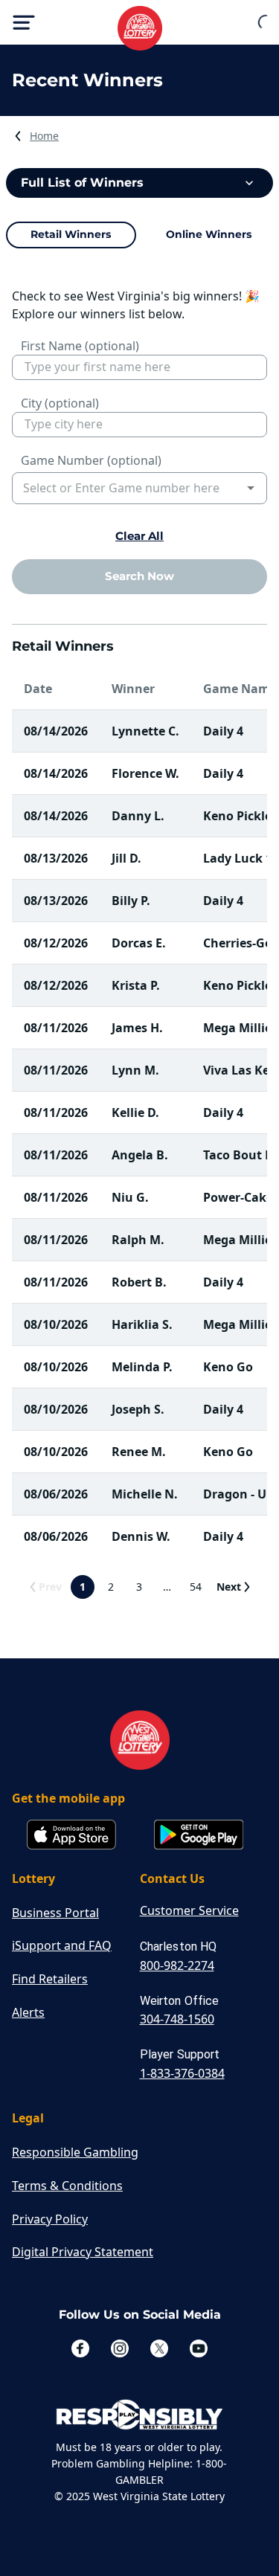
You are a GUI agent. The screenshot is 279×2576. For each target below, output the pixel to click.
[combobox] (128, 488)
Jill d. (126, 858)
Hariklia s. (142, 1324)
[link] (44, 136)
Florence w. (145, 773)
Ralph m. (138, 1240)
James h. (137, 1028)
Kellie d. (135, 1112)
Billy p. (131, 901)
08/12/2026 (56, 943)
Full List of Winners (82, 183)
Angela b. (140, 1155)
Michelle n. (145, 1494)
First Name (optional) (80, 346)
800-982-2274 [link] (177, 1965)
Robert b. (139, 1282)
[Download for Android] (199, 1836)
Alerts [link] (28, 2012)
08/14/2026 (56, 731)
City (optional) (60, 403)
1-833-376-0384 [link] (182, 2073)
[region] (139, 235)
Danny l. (138, 816)
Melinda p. (142, 1367)
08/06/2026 (56, 1494)
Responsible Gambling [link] (75, 2152)
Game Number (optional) (91, 460)
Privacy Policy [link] (50, 2219)
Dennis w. (141, 1536)
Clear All (139, 536)
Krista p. (136, 985)
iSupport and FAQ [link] (62, 1945)
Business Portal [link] (55, 1913)
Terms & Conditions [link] (67, 2186)
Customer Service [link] (189, 1910)
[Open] (251, 488)
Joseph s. (138, 1409)
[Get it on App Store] (71, 1836)
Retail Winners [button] (71, 234)
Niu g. (130, 1197)
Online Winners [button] (209, 234)
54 (196, 1587)
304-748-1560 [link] (177, 2019)
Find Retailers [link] (50, 1979)
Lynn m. (135, 1070)
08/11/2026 (56, 1028)
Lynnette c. (145, 731)
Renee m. (139, 1452)
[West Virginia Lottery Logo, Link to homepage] (140, 28)
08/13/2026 (56, 858)
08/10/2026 (56, 1324)
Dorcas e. (139, 943)
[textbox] (139, 367)
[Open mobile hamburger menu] (24, 22)
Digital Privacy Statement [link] (83, 2252)
